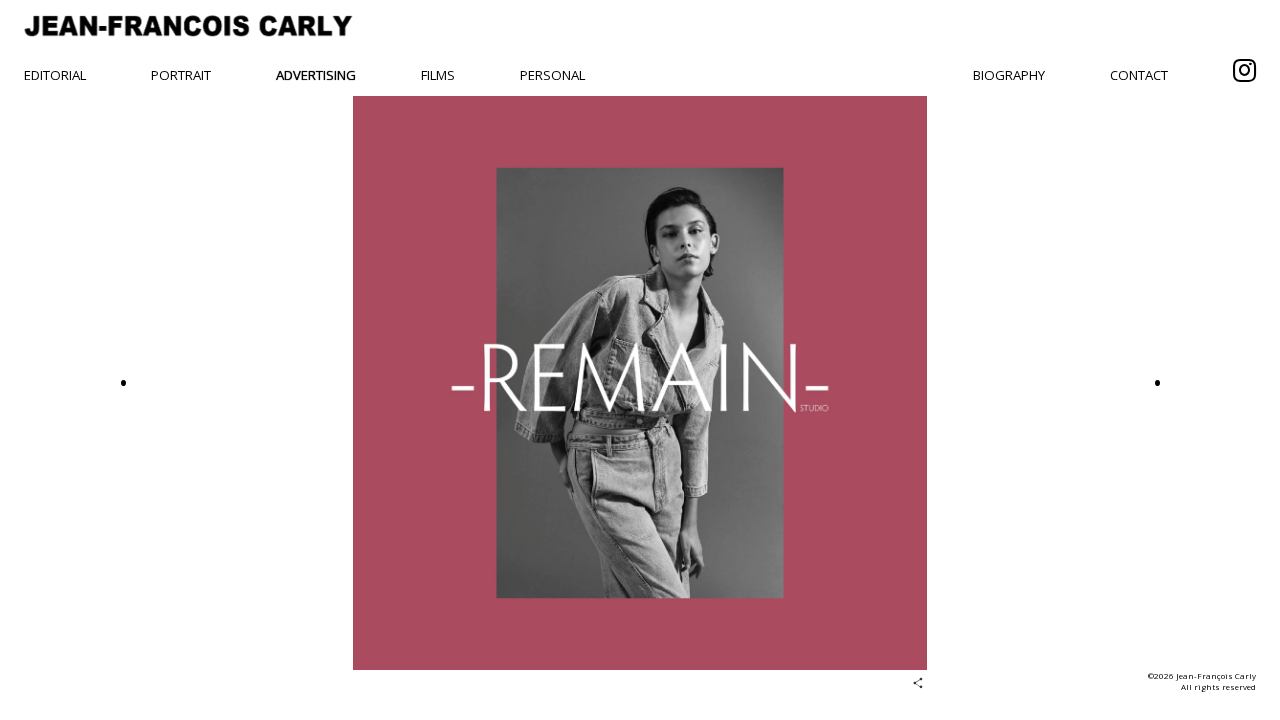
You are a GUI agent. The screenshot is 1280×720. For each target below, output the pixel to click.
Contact (1139, 75)
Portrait (181, 75)
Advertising (316, 75)
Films (438, 75)
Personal (552, 75)
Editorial (55, 75)
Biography (1009, 75)
